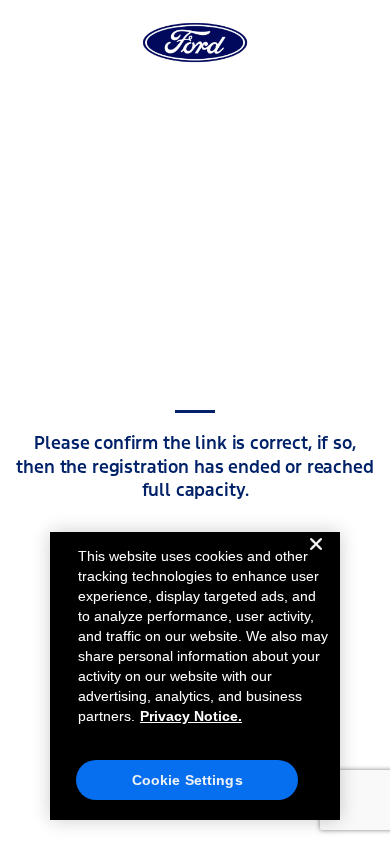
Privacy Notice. (191, 716)
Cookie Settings (187, 780)
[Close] (316, 560)
